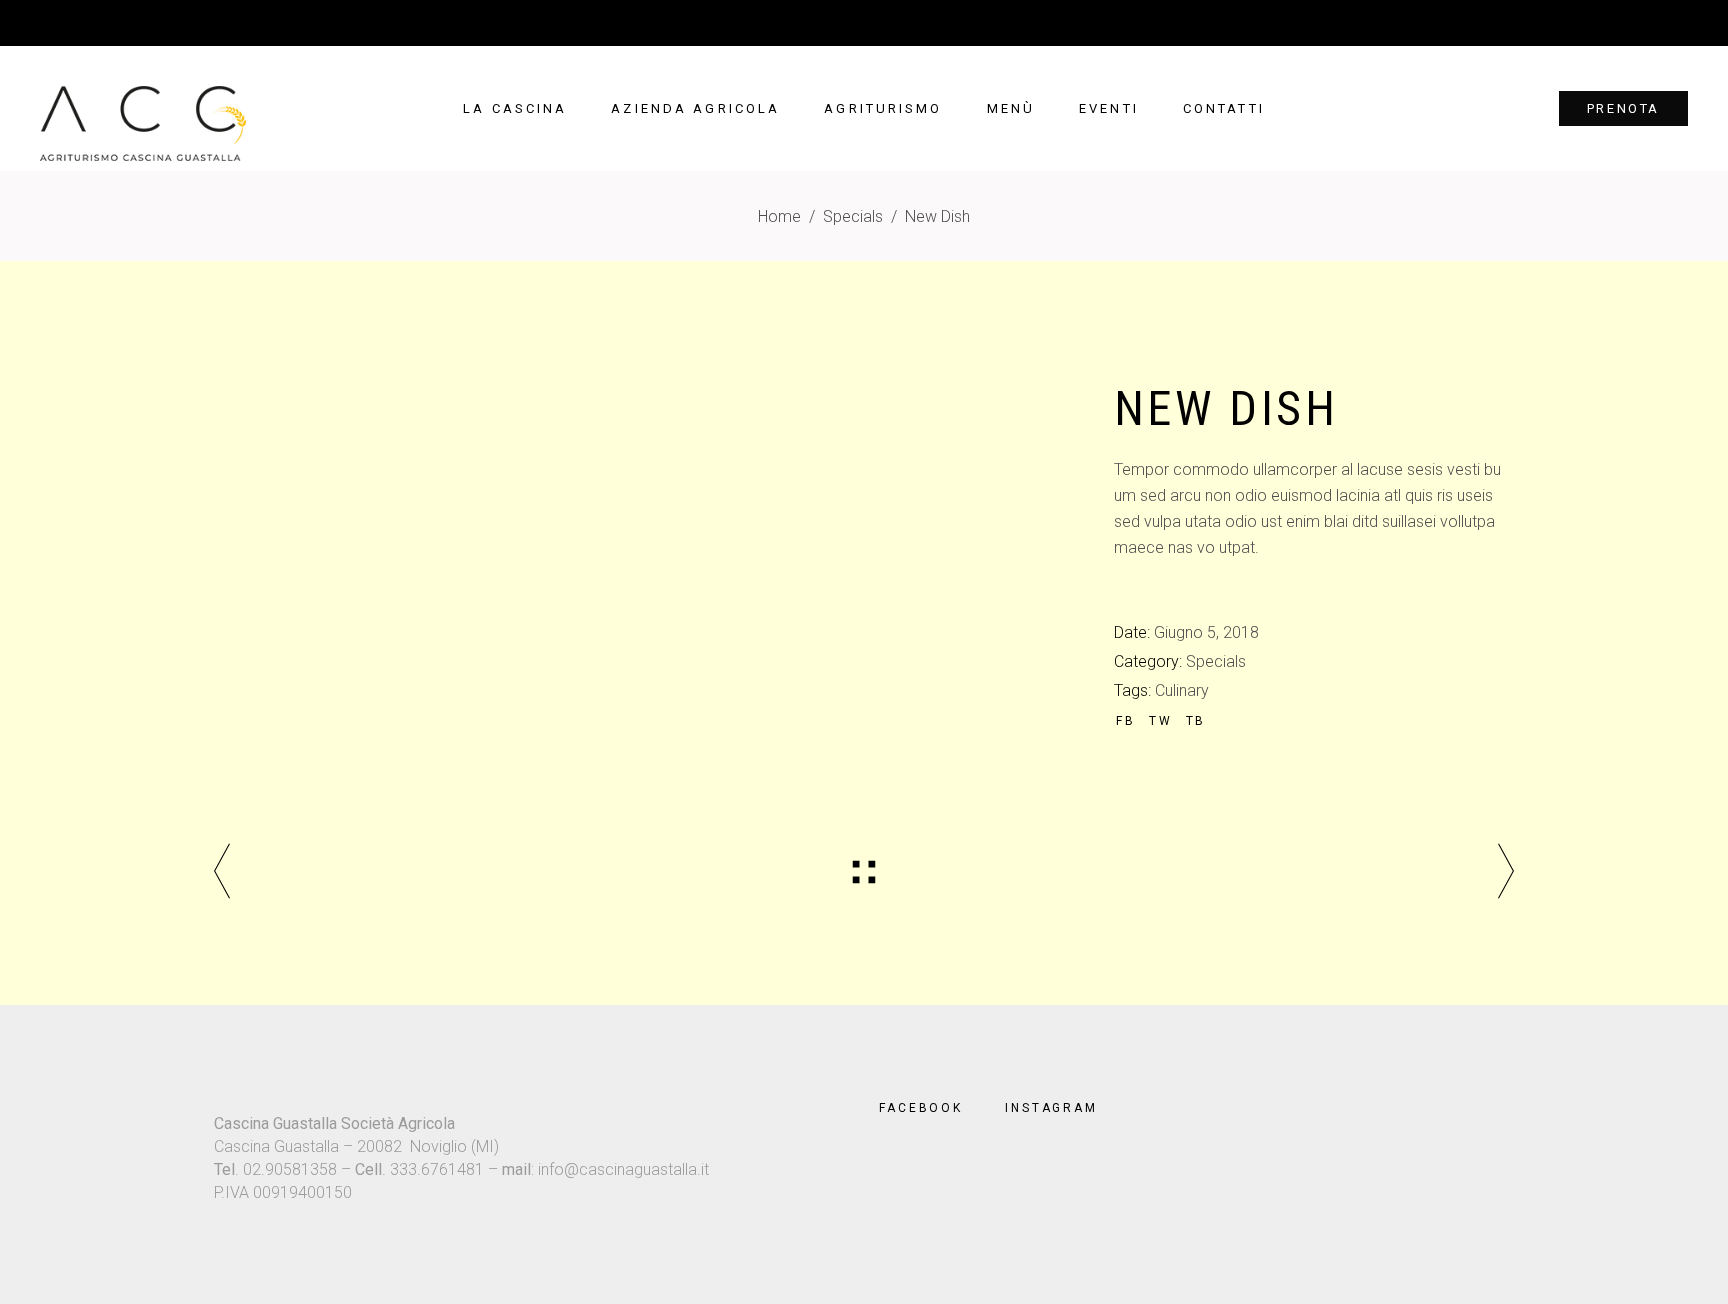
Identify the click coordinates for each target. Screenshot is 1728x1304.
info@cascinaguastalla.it (623, 1169)
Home (779, 216)
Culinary (1182, 690)
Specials (853, 216)
